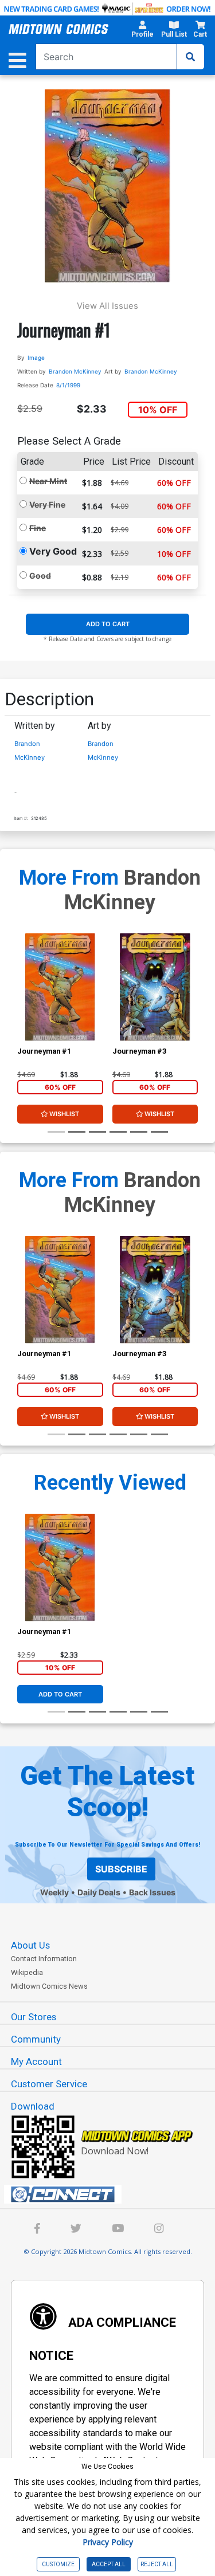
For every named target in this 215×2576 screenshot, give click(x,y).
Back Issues (152, 1892)
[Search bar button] (190, 57)
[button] (142, 31)
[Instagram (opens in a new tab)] (159, 2230)
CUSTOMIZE (58, 2564)
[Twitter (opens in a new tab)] (76, 2230)
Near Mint (48, 481)
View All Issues (107, 306)
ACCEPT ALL (109, 2564)
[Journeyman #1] (60, 987)
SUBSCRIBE (121, 1869)
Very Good (53, 551)
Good (40, 576)
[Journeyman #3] (155, 987)
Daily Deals (99, 1892)
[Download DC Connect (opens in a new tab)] (112, 2194)
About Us (30, 1945)
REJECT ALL (157, 2564)
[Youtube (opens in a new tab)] (118, 2230)
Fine (38, 528)
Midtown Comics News (49, 1986)
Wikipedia (27, 1972)
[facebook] (37, 2230)
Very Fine (47, 504)
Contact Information (44, 1959)
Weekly (54, 1892)
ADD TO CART (108, 624)
